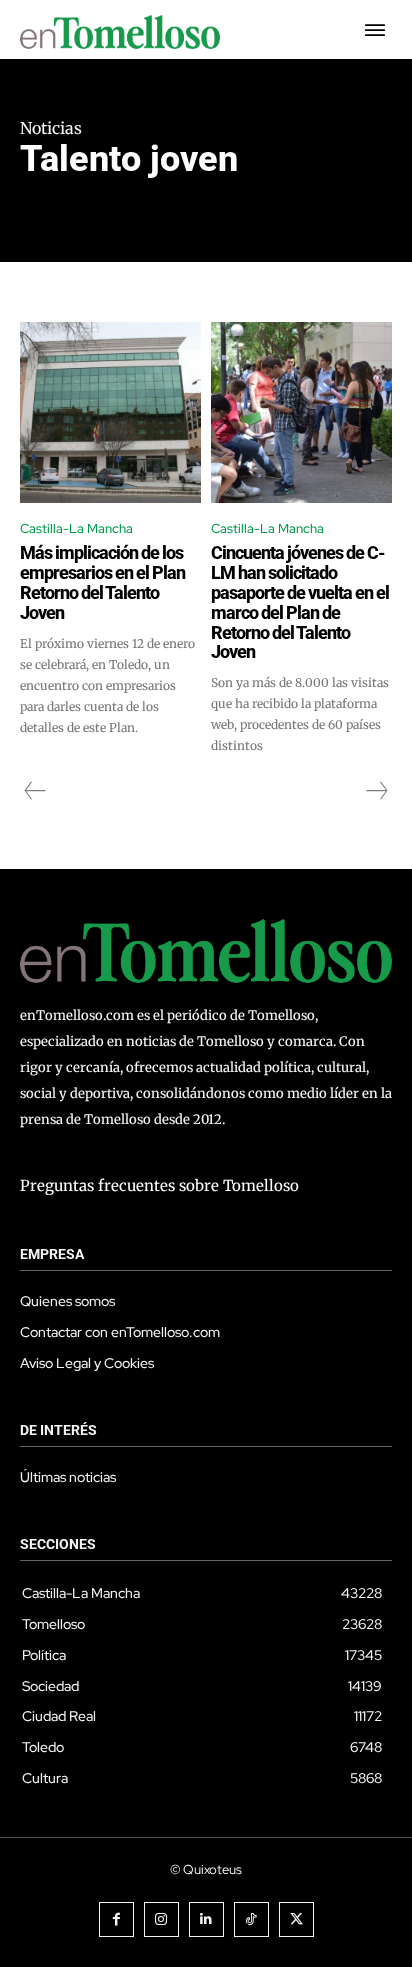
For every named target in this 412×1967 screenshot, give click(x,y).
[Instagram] (161, 1919)
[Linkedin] (206, 1919)
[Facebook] (116, 1919)
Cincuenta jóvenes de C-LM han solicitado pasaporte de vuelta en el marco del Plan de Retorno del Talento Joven (300, 602)
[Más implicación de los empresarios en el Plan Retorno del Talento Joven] (110, 412)
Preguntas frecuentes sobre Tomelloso (159, 1185)
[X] (296, 1919)
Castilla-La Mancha (76, 528)
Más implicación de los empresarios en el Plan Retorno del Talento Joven (102, 582)
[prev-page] (35, 791)
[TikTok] (251, 1919)
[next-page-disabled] (376, 791)
